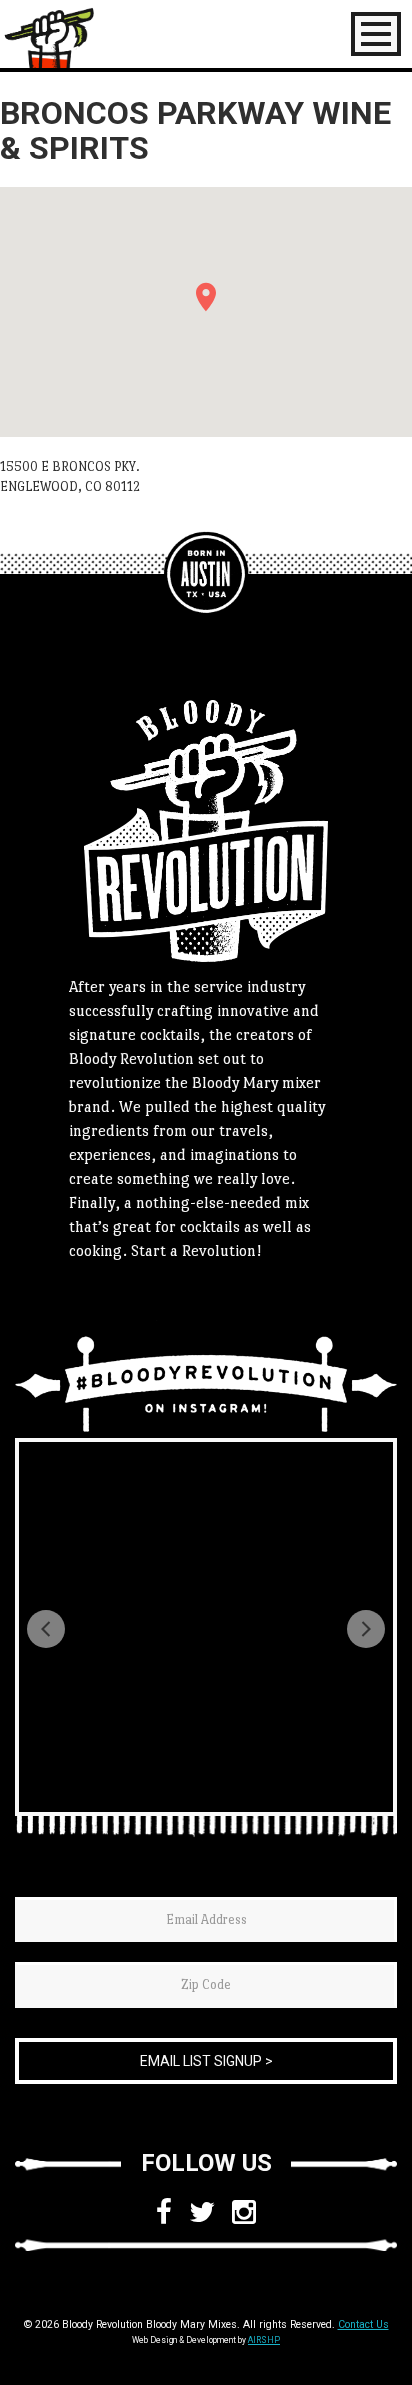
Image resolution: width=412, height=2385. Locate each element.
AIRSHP (264, 2340)
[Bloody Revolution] (206, 574)
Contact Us (363, 2324)
